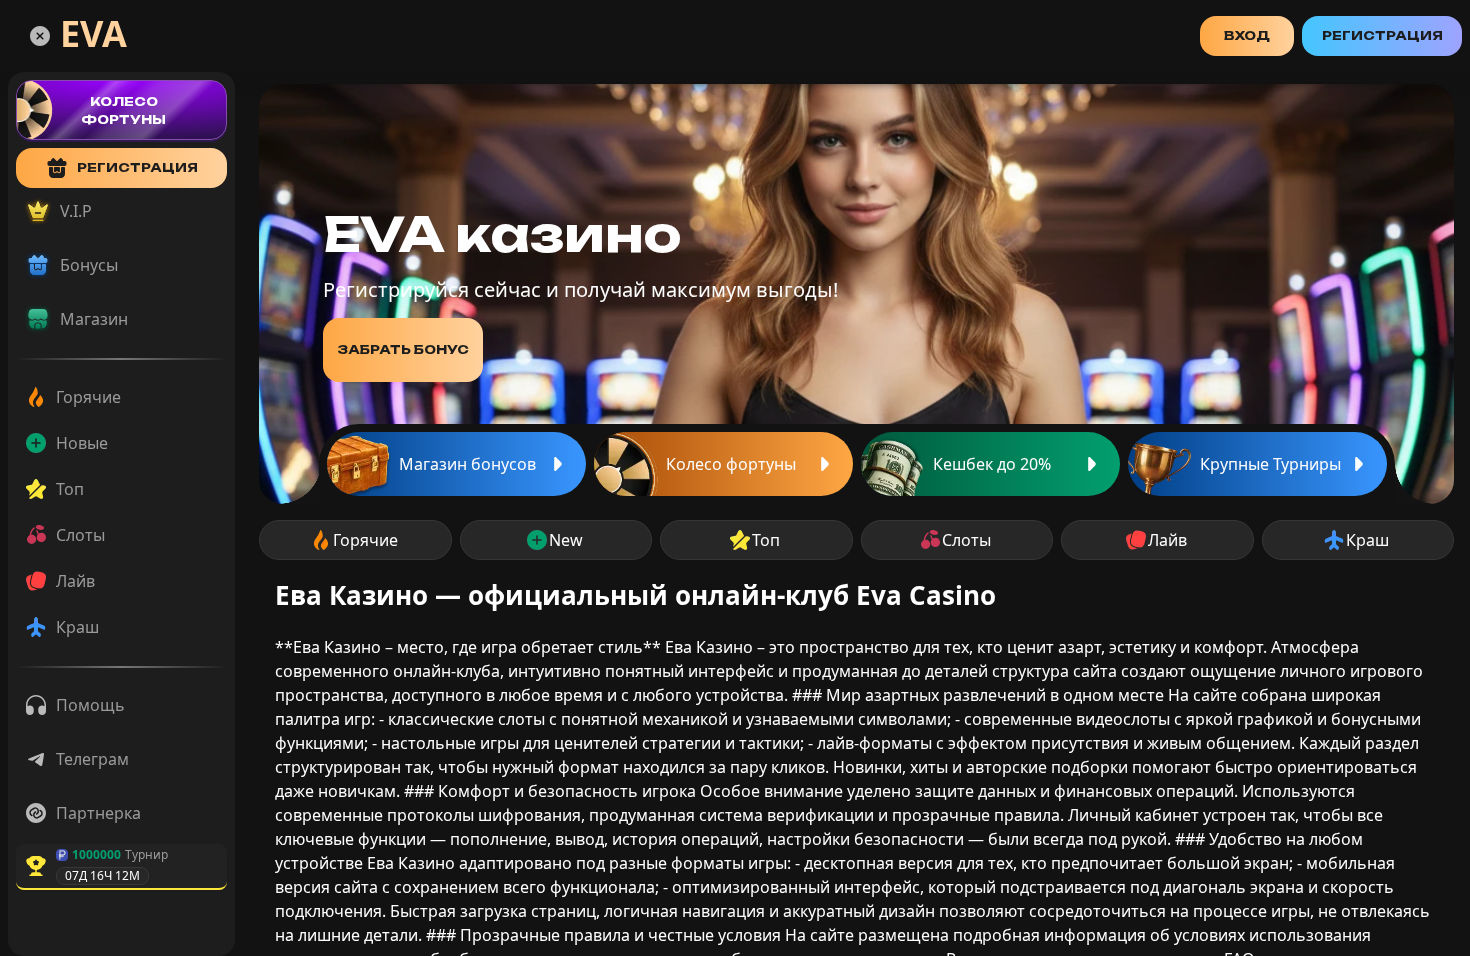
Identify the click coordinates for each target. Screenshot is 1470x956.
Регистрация (1382, 35)
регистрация (137, 167)
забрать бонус (403, 349)
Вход (1247, 35)
